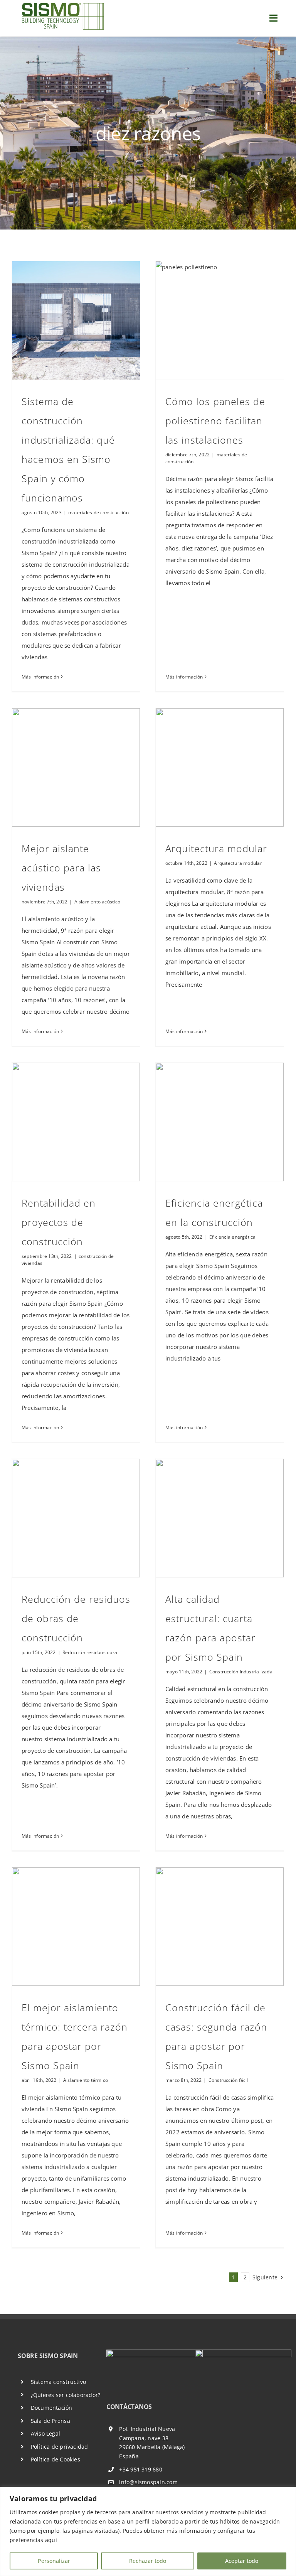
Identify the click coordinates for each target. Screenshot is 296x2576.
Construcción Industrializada (241, 1672)
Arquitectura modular (216, 848)
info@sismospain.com (148, 2482)
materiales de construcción (98, 512)
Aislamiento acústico (98, 902)
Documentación (52, 2408)
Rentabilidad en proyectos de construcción (59, 1222)
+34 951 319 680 (140, 2469)
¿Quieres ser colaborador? (66, 2395)
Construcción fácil (228, 2080)
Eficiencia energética (233, 1237)
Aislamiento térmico (86, 2080)
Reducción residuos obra (90, 1652)
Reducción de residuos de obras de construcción (76, 1618)
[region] (148, 2531)
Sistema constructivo (59, 2382)
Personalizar (54, 2561)
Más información (40, 677)
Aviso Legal (45, 2433)
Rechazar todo (148, 2561)
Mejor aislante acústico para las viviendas (61, 868)
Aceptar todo (242, 2561)
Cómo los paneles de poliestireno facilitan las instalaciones (215, 420)
